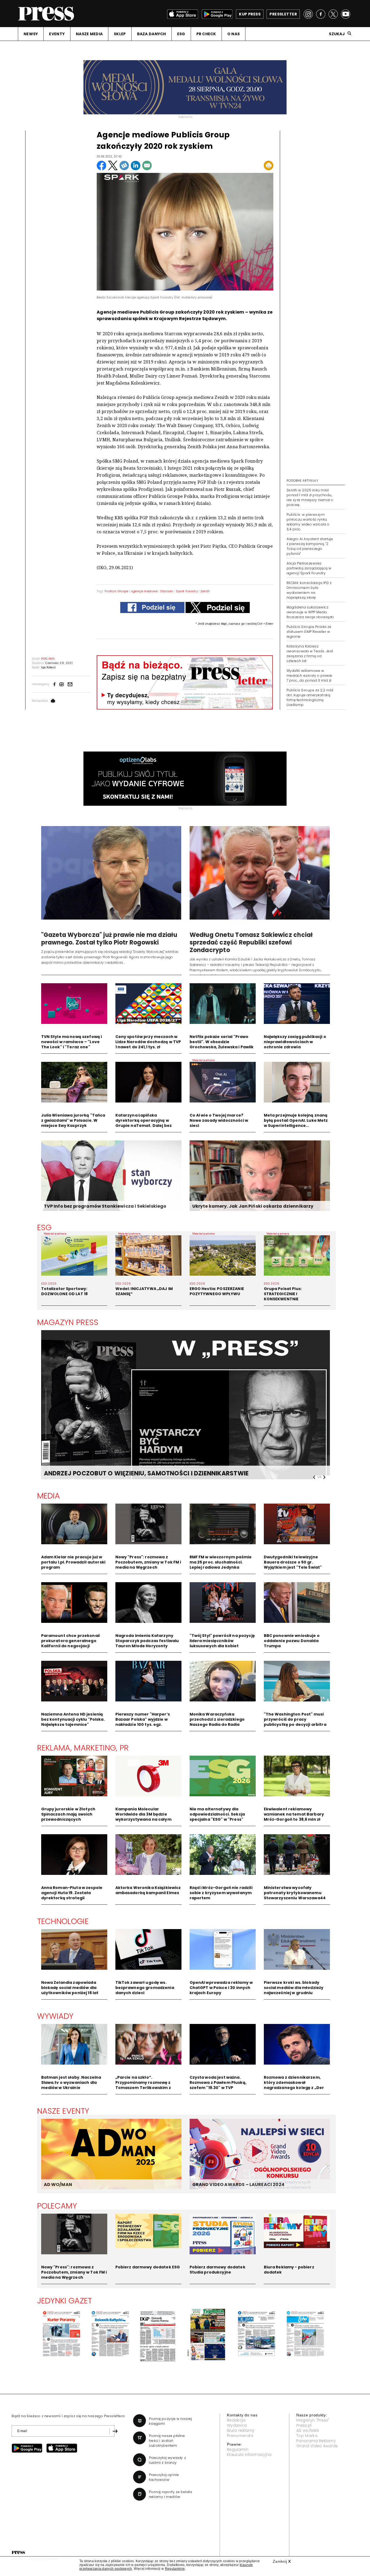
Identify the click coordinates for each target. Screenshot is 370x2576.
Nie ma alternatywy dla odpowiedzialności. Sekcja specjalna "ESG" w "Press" (217, 1814)
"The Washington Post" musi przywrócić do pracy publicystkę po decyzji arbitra (295, 1719)
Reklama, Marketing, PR (83, 1748)
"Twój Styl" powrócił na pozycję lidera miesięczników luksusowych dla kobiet (222, 1641)
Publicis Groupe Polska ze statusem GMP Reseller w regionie (309, 632)
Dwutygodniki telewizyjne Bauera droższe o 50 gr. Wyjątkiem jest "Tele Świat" (293, 1562)
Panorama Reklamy (316, 2441)
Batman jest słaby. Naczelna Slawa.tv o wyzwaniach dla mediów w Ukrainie (71, 2082)
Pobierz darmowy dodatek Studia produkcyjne (218, 2270)
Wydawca (237, 2425)
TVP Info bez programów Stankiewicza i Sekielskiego (105, 1206)
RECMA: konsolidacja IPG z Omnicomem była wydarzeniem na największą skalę (309, 590)
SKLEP (120, 34)
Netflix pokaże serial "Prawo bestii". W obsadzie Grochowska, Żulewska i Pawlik (222, 1042)
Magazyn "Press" (313, 2420)
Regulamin (238, 2449)
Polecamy (57, 2206)
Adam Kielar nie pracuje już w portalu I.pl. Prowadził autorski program (73, 1562)
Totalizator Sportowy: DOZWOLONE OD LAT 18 (65, 1291)
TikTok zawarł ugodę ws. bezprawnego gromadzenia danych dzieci (145, 1988)
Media (49, 1496)
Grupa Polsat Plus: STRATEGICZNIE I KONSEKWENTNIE (283, 1294)
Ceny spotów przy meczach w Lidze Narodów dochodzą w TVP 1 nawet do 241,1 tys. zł (148, 1042)
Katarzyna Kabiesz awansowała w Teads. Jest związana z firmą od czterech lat (310, 654)
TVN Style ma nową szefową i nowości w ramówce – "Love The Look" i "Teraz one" (72, 1042)
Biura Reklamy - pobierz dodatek (289, 2270)
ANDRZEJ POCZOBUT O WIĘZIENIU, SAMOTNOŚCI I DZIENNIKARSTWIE (146, 1473)
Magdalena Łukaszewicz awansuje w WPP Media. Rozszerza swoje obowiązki (310, 612)
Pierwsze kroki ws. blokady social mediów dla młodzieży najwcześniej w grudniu (294, 1988)
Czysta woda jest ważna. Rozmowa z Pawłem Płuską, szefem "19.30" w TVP (218, 2082)
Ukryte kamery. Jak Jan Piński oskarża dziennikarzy (253, 1206)
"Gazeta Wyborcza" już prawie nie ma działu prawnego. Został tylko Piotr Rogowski (109, 939)
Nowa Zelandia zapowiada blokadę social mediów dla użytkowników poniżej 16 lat (70, 1988)
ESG (181, 34)
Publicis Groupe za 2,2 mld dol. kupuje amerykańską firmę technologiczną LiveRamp (310, 697)
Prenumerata (240, 2436)
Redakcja (236, 2420)
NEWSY (31, 34)
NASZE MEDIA (89, 34)
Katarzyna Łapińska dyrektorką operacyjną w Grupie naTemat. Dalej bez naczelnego (144, 1123)
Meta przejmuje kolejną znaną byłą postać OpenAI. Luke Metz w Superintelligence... (296, 1120)
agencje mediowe (144, 591)
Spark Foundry (187, 591)
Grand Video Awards (317, 2446)
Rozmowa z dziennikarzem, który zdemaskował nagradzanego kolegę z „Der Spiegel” (294, 2085)
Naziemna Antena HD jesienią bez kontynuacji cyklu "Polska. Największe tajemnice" (73, 1719)
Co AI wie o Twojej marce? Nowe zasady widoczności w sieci (219, 1120)
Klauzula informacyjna (249, 2455)
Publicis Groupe (116, 591)
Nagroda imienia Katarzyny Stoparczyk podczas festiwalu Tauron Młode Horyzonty (147, 1641)
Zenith (205, 591)
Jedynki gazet (65, 2301)
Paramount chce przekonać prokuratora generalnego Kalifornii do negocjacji (71, 1641)
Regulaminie (175, 2569)
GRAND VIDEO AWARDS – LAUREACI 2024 (238, 2185)
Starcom (166, 591)
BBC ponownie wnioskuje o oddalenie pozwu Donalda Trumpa (292, 1641)
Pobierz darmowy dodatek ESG (148, 2267)
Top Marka (307, 2436)
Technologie (63, 1921)
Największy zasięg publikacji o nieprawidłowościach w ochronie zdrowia (295, 1042)
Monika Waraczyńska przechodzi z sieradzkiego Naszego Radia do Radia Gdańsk (217, 1722)
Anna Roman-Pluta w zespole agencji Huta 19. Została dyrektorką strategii (72, 1893)
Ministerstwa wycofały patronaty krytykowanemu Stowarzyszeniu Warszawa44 (295, 1893)
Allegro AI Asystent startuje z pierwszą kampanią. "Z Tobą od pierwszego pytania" (310, 546)
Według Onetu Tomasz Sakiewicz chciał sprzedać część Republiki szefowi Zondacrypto (251, 942)
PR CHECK (206, 34)
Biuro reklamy (241, 2430)
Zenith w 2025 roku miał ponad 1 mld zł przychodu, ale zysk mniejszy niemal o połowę (310, 497)
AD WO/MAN (58, 2185)
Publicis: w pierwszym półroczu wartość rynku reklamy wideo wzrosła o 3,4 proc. (308, 522)
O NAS (233, 34)
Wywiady (55, 2016)
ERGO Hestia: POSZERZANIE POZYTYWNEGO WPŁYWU (217, 1291)
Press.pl (304, 2425)
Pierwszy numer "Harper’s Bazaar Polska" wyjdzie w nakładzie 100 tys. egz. (143, 1719)
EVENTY (57, 34)
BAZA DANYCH (152, 34)
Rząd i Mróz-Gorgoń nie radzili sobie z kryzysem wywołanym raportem (221, 1893)
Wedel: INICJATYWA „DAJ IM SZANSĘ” (144, 1291)
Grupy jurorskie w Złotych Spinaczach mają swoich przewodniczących (68, 1814)
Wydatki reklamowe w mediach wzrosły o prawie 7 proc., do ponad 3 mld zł (309, 676)
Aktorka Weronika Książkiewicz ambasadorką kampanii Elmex (148, 1890)
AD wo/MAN (308, 2430)
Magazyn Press (68, 1322)
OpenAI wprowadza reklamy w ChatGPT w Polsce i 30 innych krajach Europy (221, 1988)
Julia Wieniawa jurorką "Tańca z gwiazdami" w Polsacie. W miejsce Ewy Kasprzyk (73, 1120)
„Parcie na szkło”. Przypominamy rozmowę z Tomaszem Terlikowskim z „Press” (143, 2085)
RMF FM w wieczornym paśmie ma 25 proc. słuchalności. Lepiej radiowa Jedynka (221, 1562)
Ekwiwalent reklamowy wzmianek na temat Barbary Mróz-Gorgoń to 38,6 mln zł (294, 1814)
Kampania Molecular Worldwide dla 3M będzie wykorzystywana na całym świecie (143, 1817)
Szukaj (337, 34)
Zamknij (282, 2561)
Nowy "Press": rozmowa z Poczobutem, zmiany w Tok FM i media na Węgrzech (148, 1562)
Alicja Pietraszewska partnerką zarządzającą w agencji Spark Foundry (309, 568)
